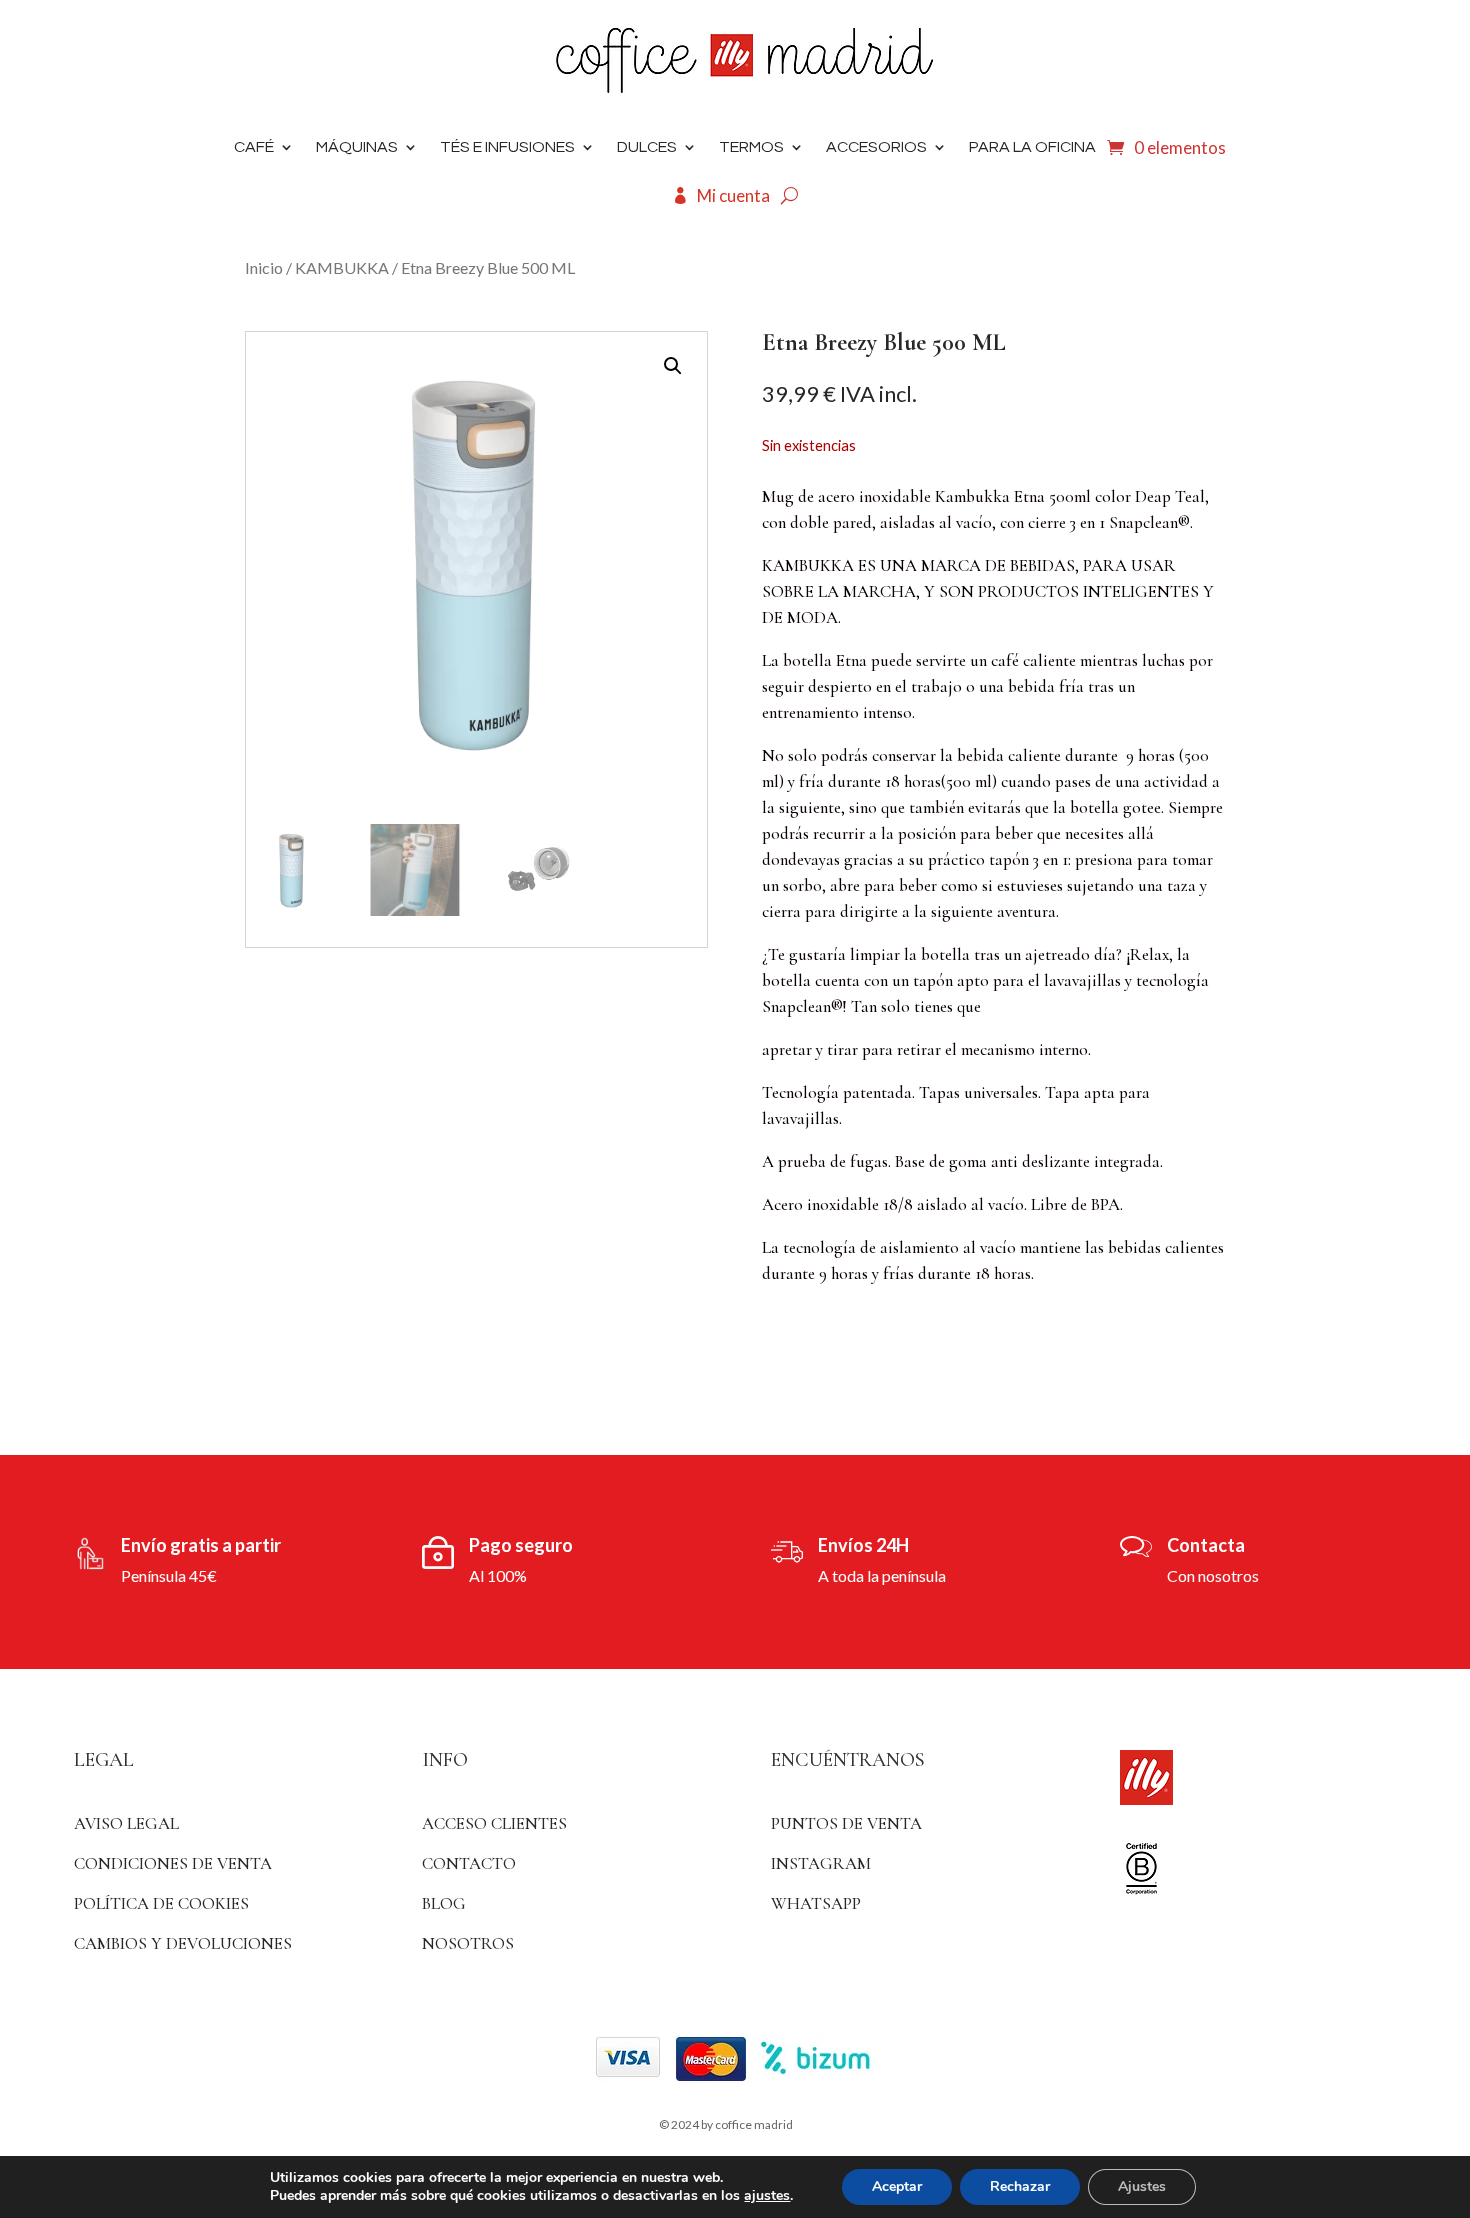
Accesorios (876, 147)
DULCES (647, 147)
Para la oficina (1032, 147)
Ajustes (1142, 2186)
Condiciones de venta (173, 1863)
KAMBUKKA (342, 267)
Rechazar (1020, 2186)
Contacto (469, 1863)
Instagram (821, 1863)
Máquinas (357, 147)
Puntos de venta (846, 1823)
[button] (673, 366)
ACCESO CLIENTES (494, 1823)
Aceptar (897, 2186)
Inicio (264, 267)
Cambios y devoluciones (183, 1943)
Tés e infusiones (507, 147)
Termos (751, 147)
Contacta (1206, 1545)
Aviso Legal (126, 1823)
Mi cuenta (733, 195)
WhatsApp (816, 1903)
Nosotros (468, 1943)
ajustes (767, 2196)
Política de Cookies (161, 1903)
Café (254, 147)
